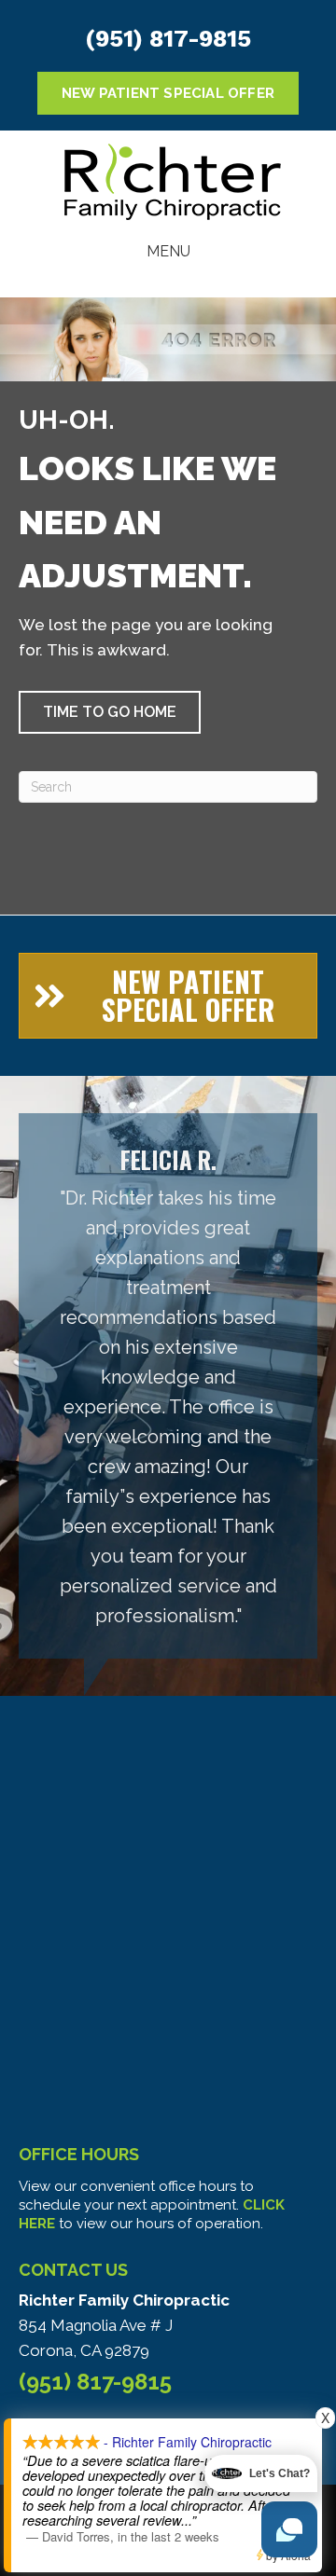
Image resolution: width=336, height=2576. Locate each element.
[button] (110, 712)
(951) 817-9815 (168, 39)
